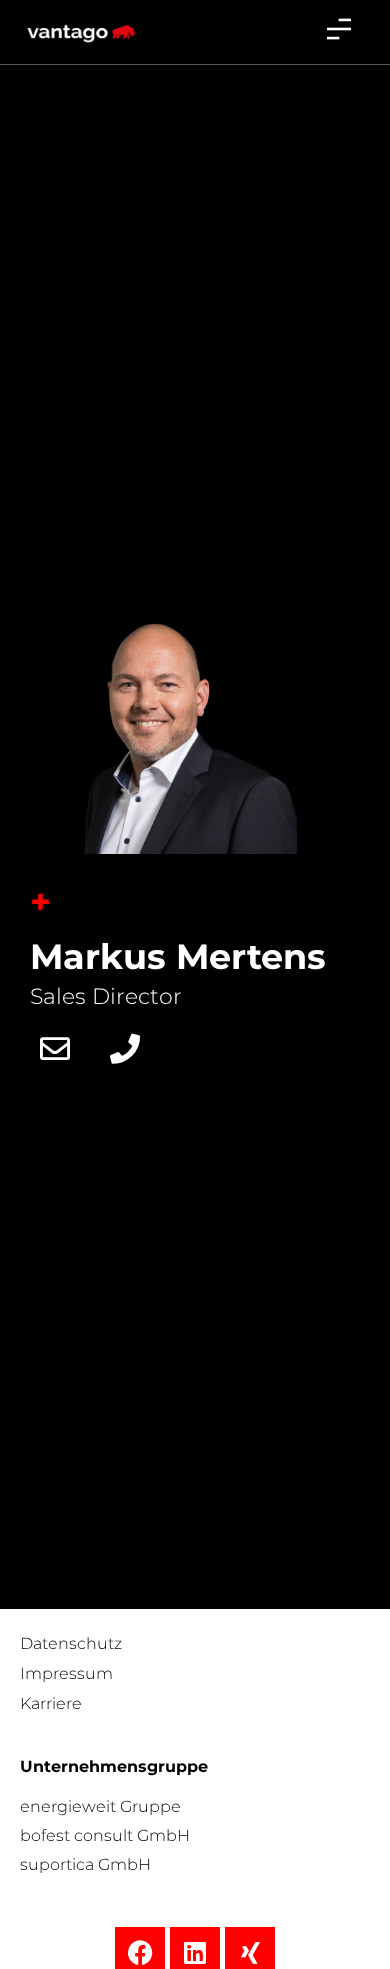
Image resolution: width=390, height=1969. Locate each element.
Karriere (51, 1703)
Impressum (66, 1673)
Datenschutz (71, 1643)
